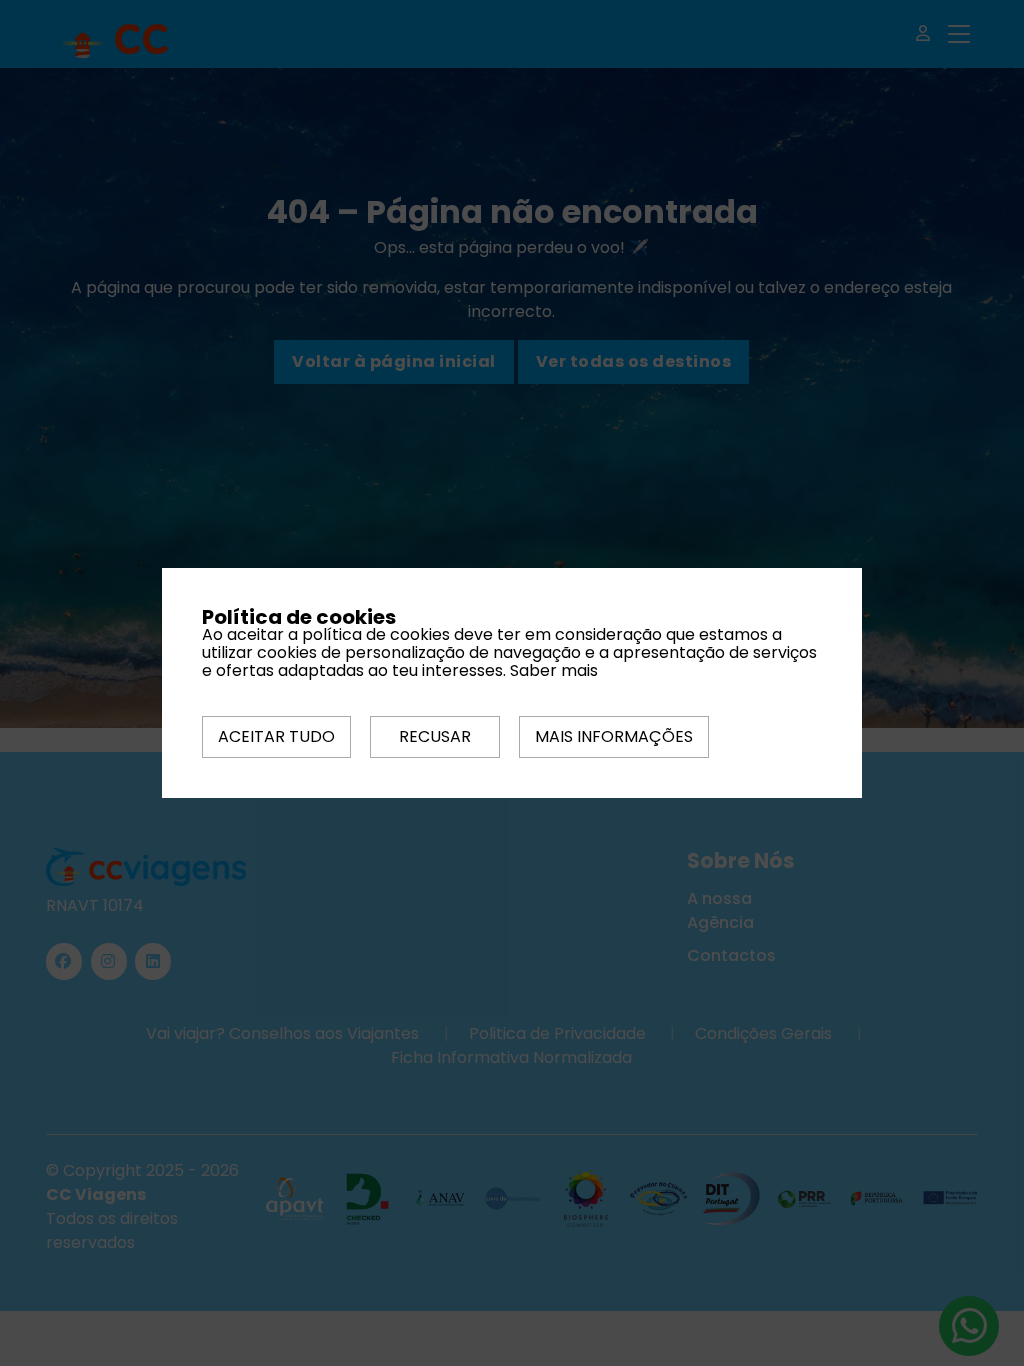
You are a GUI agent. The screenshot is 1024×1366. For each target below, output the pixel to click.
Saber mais (554, 670)
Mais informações (614, 736)
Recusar (435, 736)
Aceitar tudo (276, 736)
